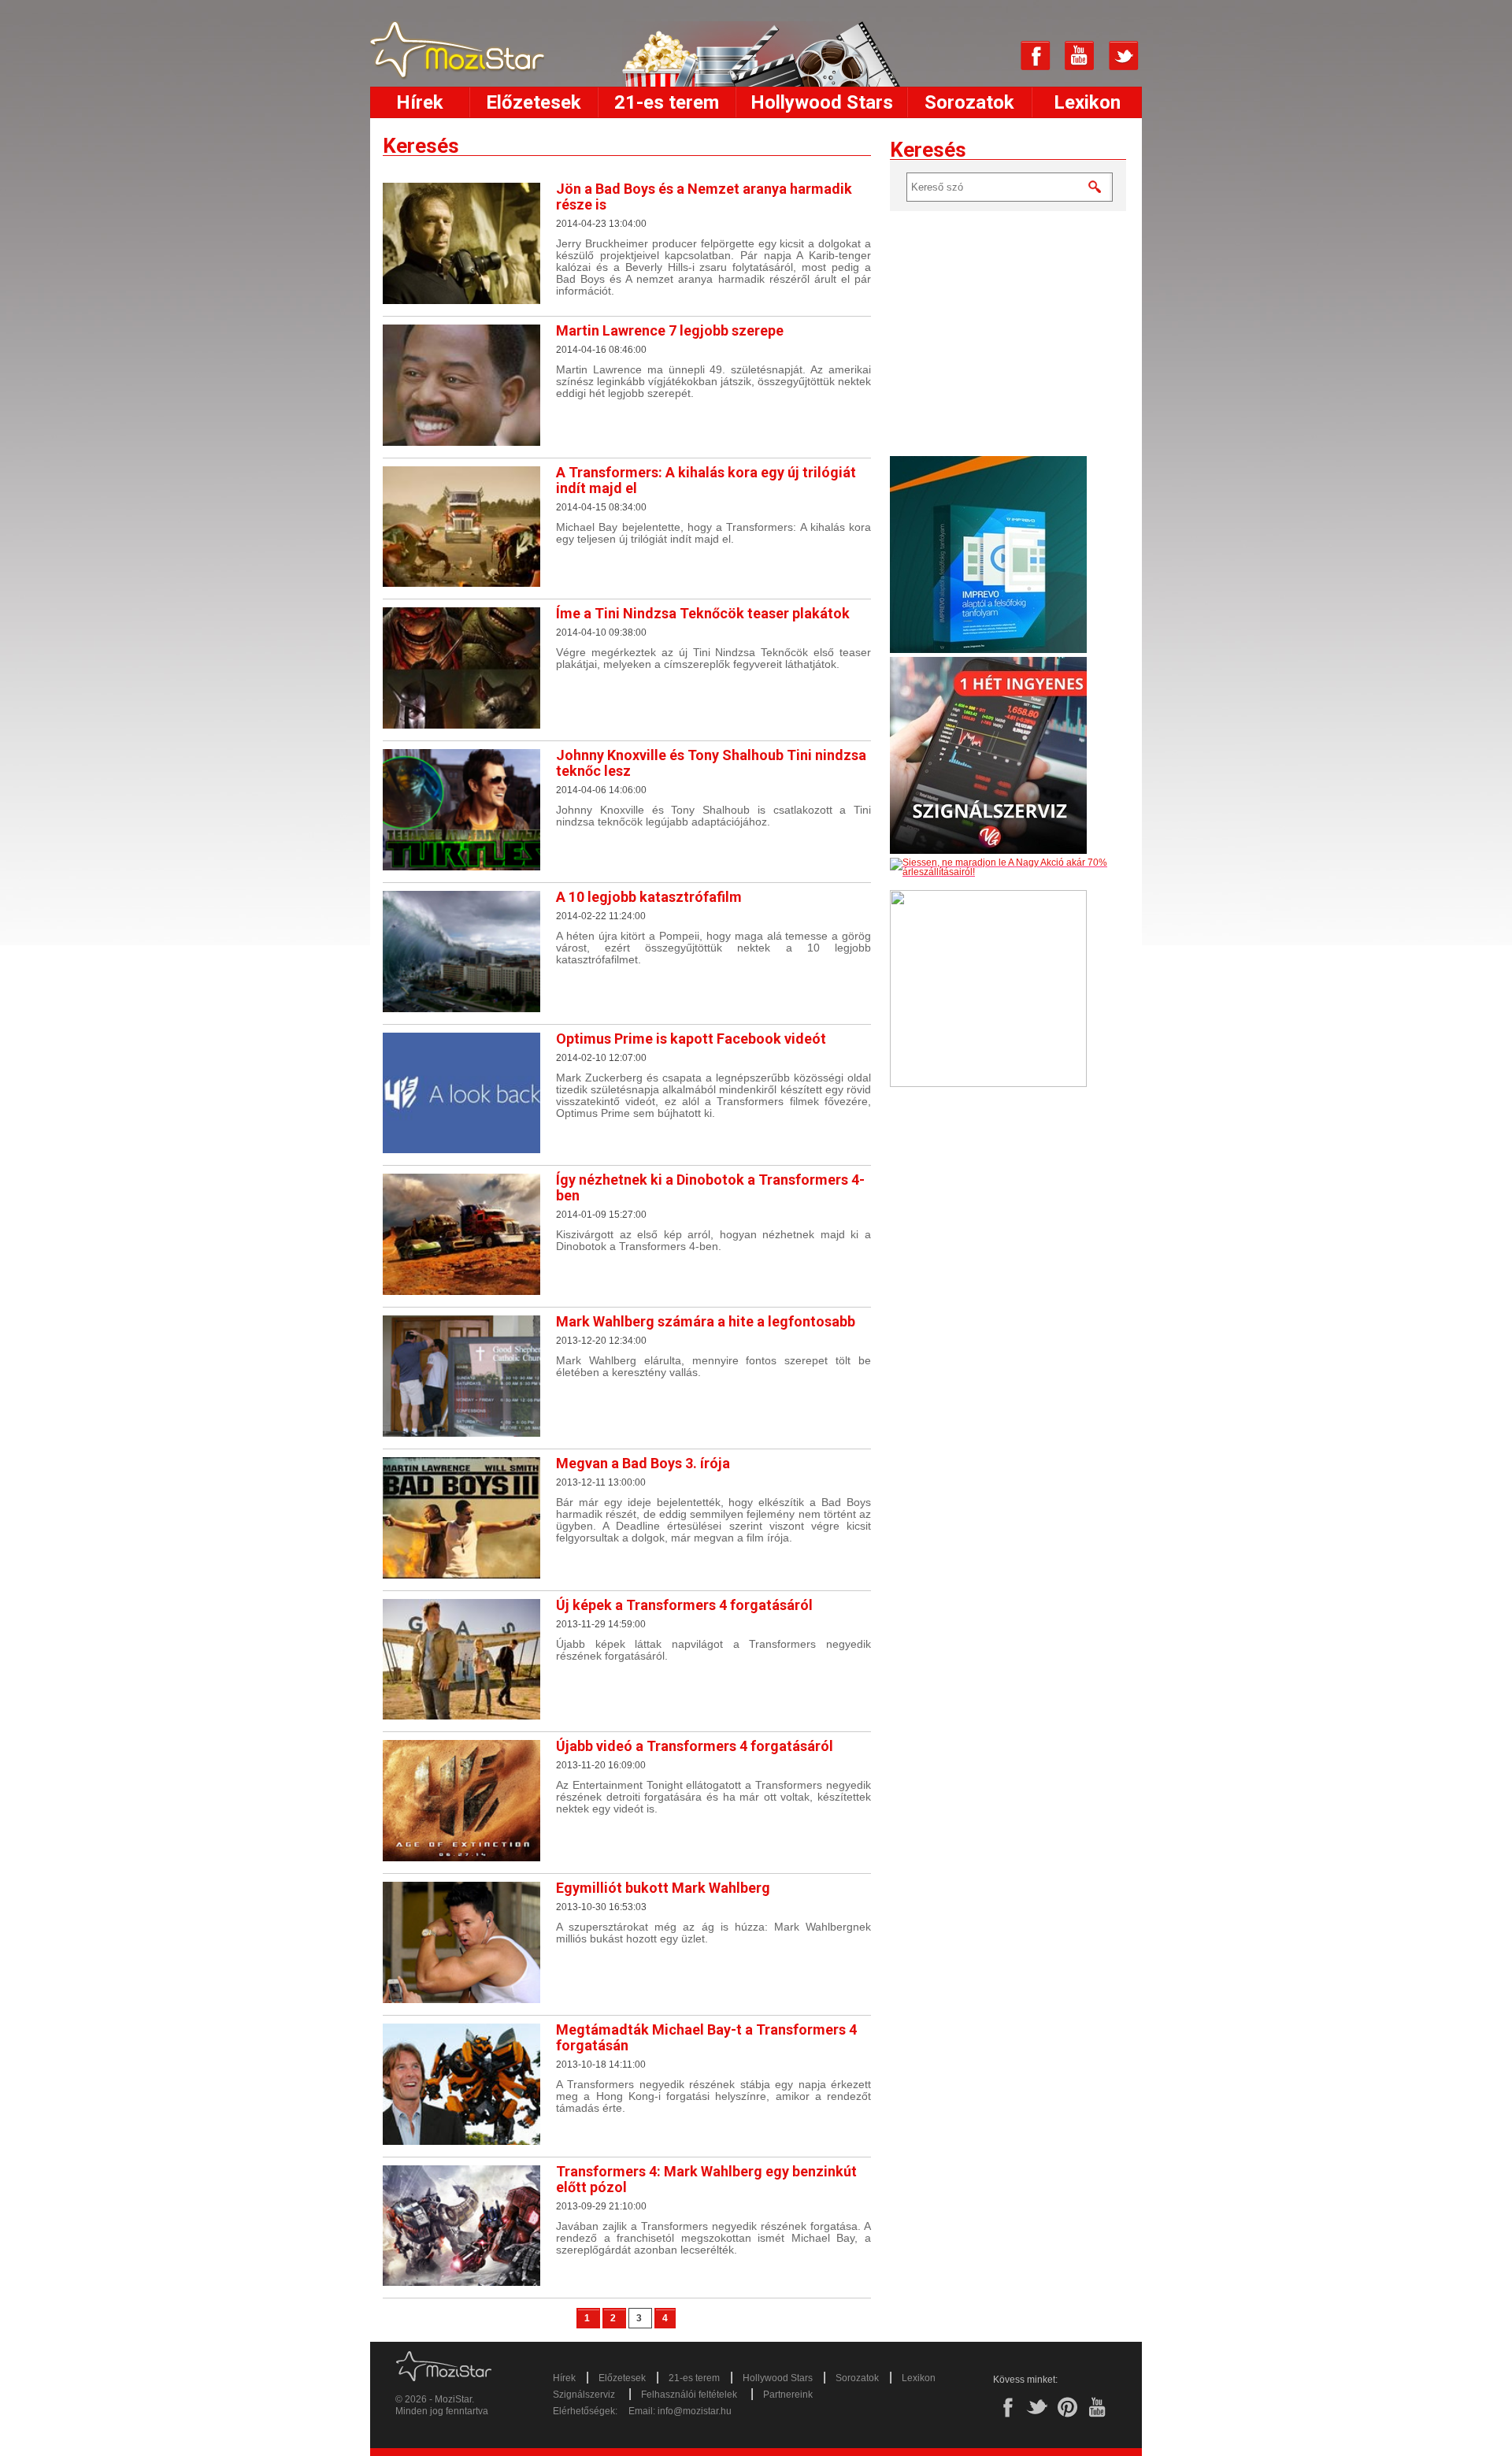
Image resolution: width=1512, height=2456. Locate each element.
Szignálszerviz (584, 2395)
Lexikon (1087, 102)
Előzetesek (534, 102)
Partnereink (788, 2395)
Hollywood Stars (822, 102)
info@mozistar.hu (695, 2411)
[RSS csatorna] (991, 56)
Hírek (420, 102)
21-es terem (667, 102)
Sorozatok (969, 102)
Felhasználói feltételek (689, 2395)
